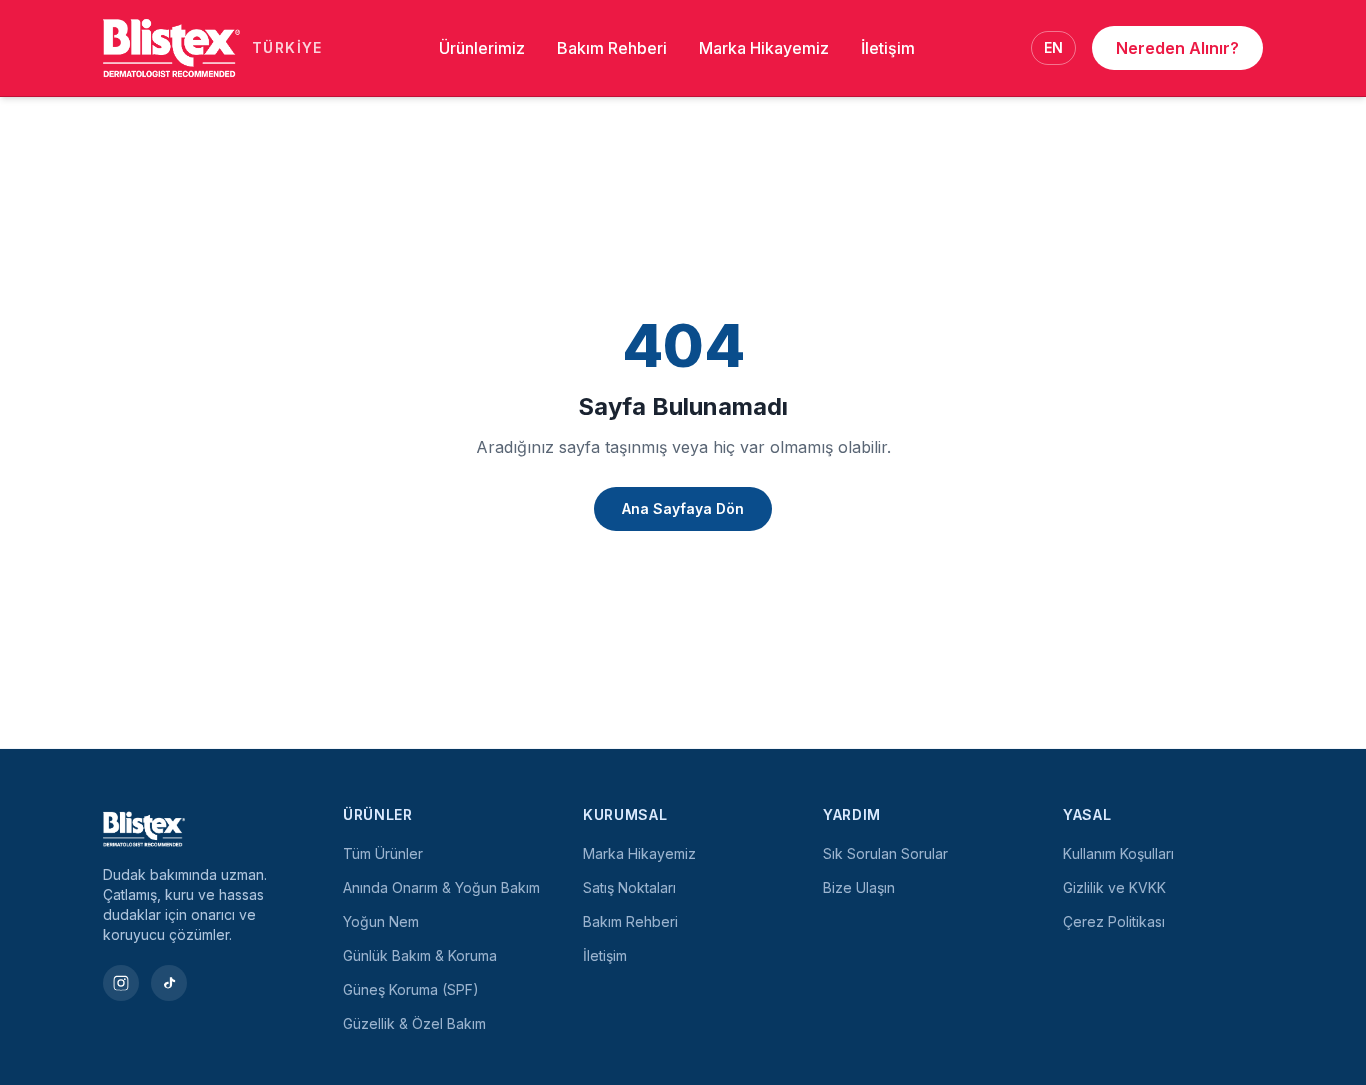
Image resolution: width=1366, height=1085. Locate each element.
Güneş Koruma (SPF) (411, 989)
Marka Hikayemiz (764, 48)
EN (1053, 47)
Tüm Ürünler (383, 853)
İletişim (888, 48)
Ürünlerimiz (482, 48)
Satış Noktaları (629, 887)
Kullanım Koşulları (1118, 853)
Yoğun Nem (381, 921)
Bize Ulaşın (859, 887)
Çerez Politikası (1114, 921)
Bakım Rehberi (612, 48)
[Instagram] (121, 983)
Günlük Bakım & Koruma (420, 955)
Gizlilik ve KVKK (1114, 887)
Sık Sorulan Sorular (885, 853)
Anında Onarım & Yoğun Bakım (441, 887)
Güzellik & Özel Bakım (414, 1023)
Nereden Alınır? (1177, 48)
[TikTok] (169, 983)
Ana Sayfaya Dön (683, 508)
